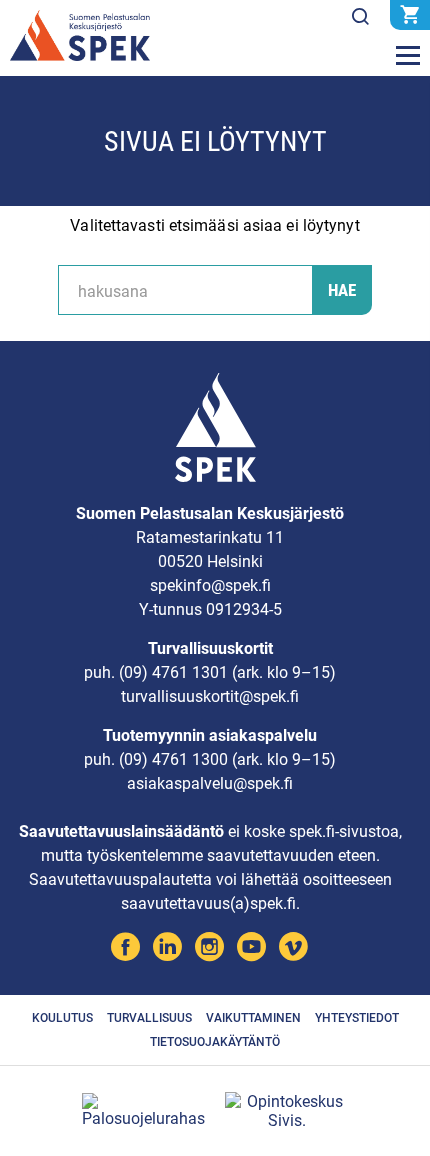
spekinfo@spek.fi (210, 585)
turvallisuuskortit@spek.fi (210, 696)
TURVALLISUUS (149, 1018)
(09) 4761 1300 (173, 759)
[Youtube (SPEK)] (251, 949)
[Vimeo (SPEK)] (293, 949)
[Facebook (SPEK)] (125, 949)
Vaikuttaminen (253, 1018)
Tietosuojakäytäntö (215, 1042)
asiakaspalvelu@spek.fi (210, 783)
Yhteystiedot (357, 1018)
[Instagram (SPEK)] (209, 949)
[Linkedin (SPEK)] (167, 949)
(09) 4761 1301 (173, 672)
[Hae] (360, 17)
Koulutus (62, 1018)
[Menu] (408, 56)
